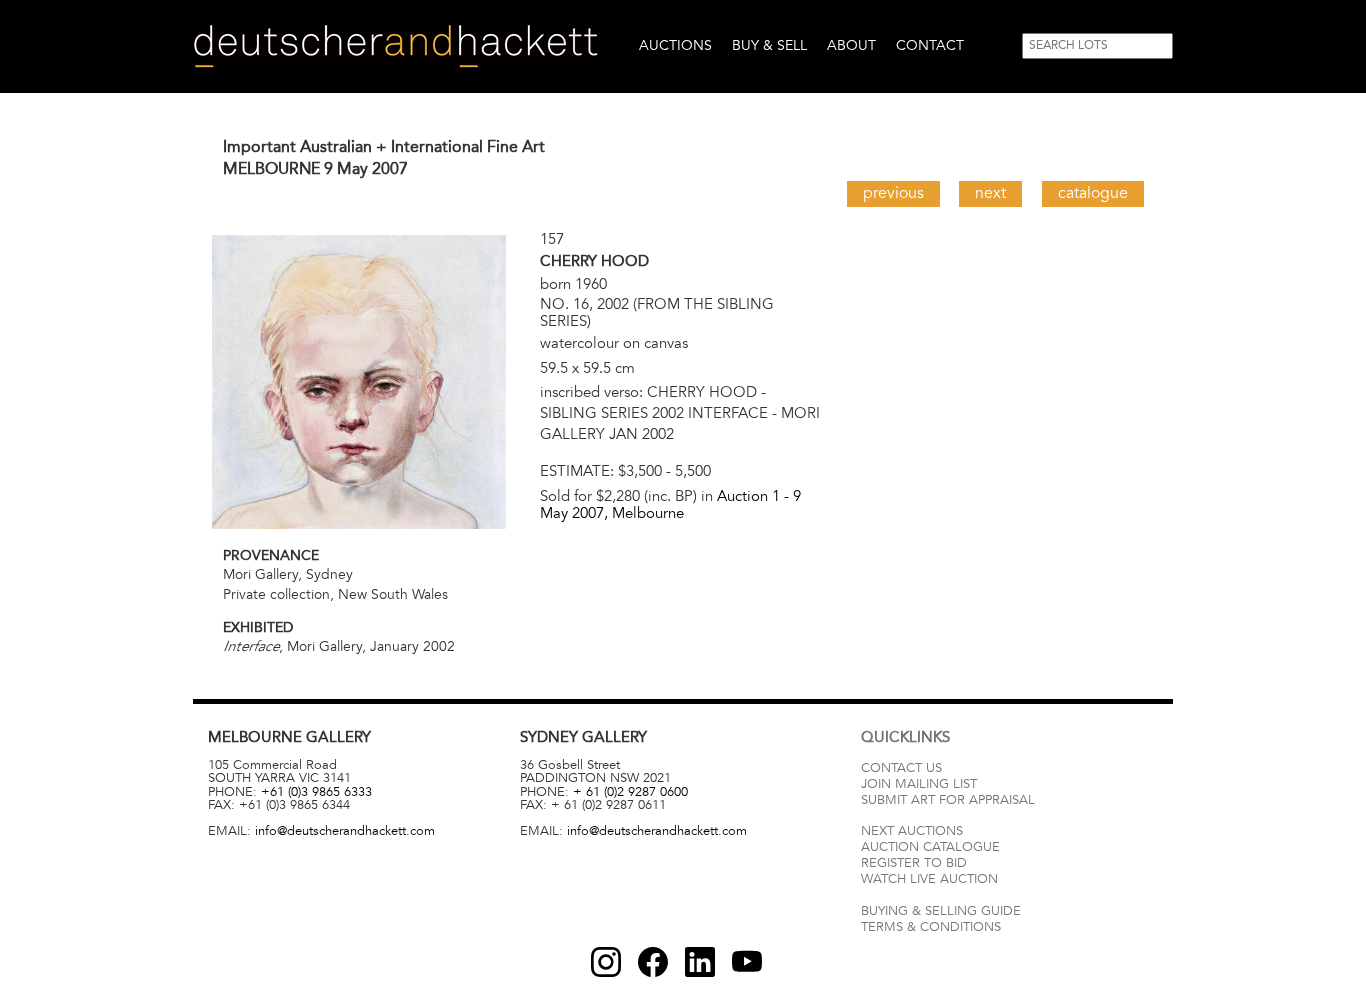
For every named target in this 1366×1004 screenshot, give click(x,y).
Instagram (606, 962)
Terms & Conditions (931, 927)
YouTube (747, 962)
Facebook (653, 962)
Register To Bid (914, 863)
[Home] (395, 46)
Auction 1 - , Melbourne (670, 504)
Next (990, 193)
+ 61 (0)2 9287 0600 (630, 792)
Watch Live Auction (929, 879)
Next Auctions (912, 831)
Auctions (675, 45)
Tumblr (700, 962)
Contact (930, 45)
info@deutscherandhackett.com (345, 831)
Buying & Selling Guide (941, 911)
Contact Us (901, 768)
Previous (893, 193)
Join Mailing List (919, 784)
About (851, 45)
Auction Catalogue (930, 847)
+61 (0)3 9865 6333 (316, 792)
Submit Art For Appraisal (948, 800)
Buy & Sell (769, 45)
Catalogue (1093, 193)
